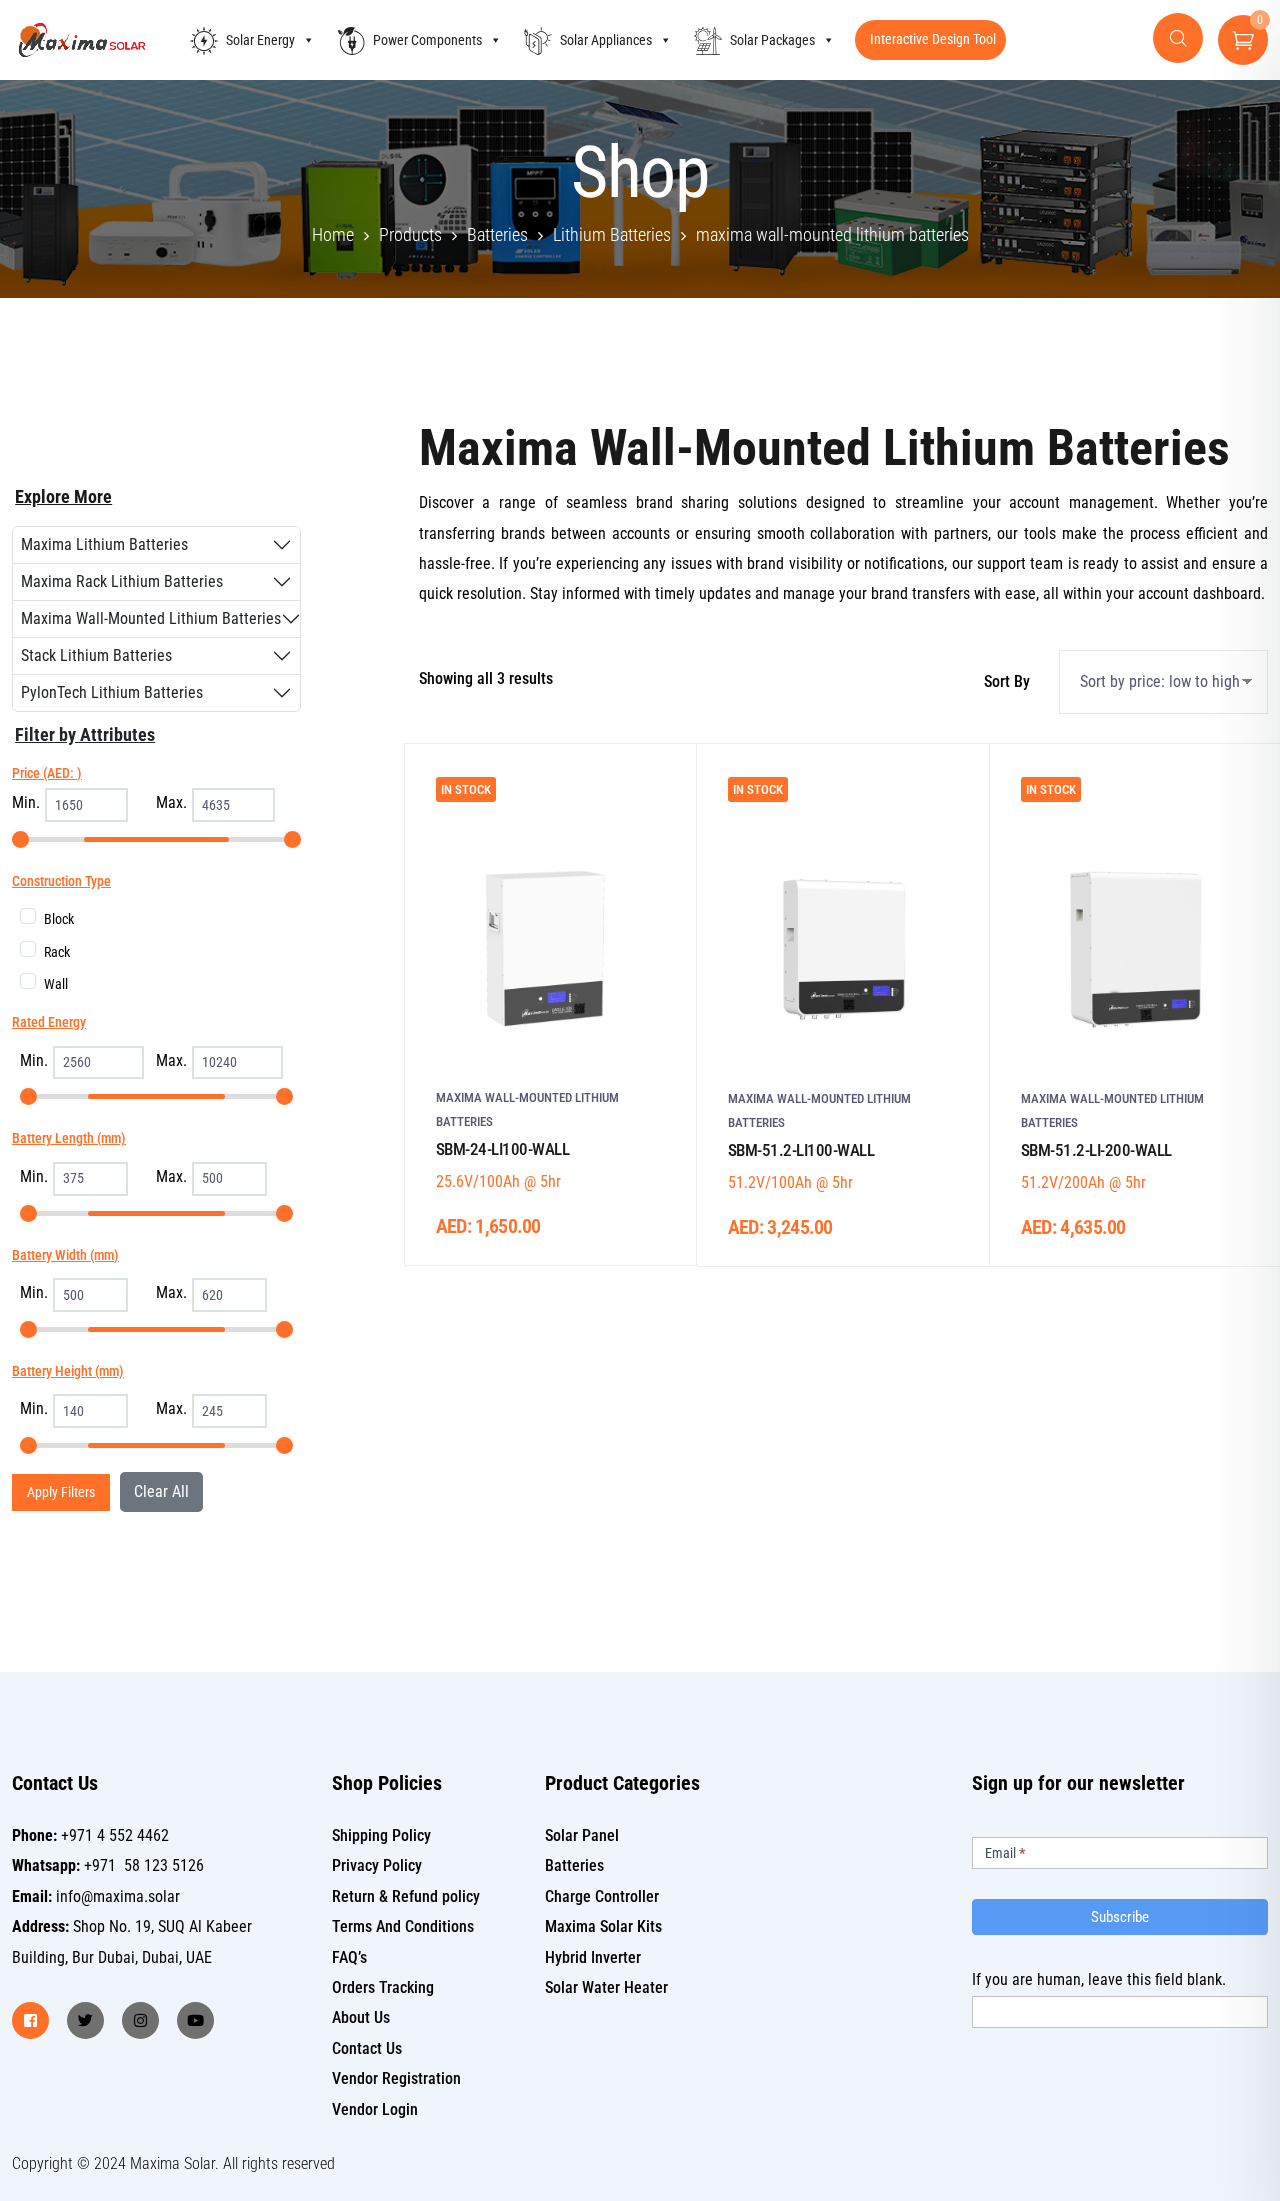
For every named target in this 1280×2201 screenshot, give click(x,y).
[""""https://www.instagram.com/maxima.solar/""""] (140, 2020)
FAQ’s (349, 1957)
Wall (56, 984)
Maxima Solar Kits (603, 1926)
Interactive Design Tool (933, 39)
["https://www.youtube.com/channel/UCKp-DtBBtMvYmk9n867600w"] (195, 2020)
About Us (361, 2017)
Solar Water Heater (606, 1987)
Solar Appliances (606, 40)
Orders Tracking (383, 1987)
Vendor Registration (396, 2078)
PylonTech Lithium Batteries (112, 692)
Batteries (574, 1865)
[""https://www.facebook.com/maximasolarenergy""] (30, 2020)
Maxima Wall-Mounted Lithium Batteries (151, 618)
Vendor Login (375, 2109)
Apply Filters (61, 1492)
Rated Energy (49, 1022)
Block (59, 919)
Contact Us (367, 2048)
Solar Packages (772, 40)
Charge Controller (602, 1896)
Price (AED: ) (47, 773)
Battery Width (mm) (65, 1255)
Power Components (427, 40)
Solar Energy (260, 40)
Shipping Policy (381, 1835)
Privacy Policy (377, 1865)
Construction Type (61, 881)
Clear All (161, 1491)
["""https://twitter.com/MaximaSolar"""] (85, 2020)
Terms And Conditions (403, 1926)
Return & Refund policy (406, 1896)
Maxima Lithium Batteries (104, 544)
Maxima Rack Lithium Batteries (122, 581)
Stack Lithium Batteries (96, 655)
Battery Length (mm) (69, 1138)
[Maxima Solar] (82, 40)
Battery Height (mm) (68, 1371)
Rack (57, 952)
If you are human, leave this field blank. (1099, 1979)
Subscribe (1120, 1917)
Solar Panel (582, 1835)
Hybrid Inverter (593, 1957)
